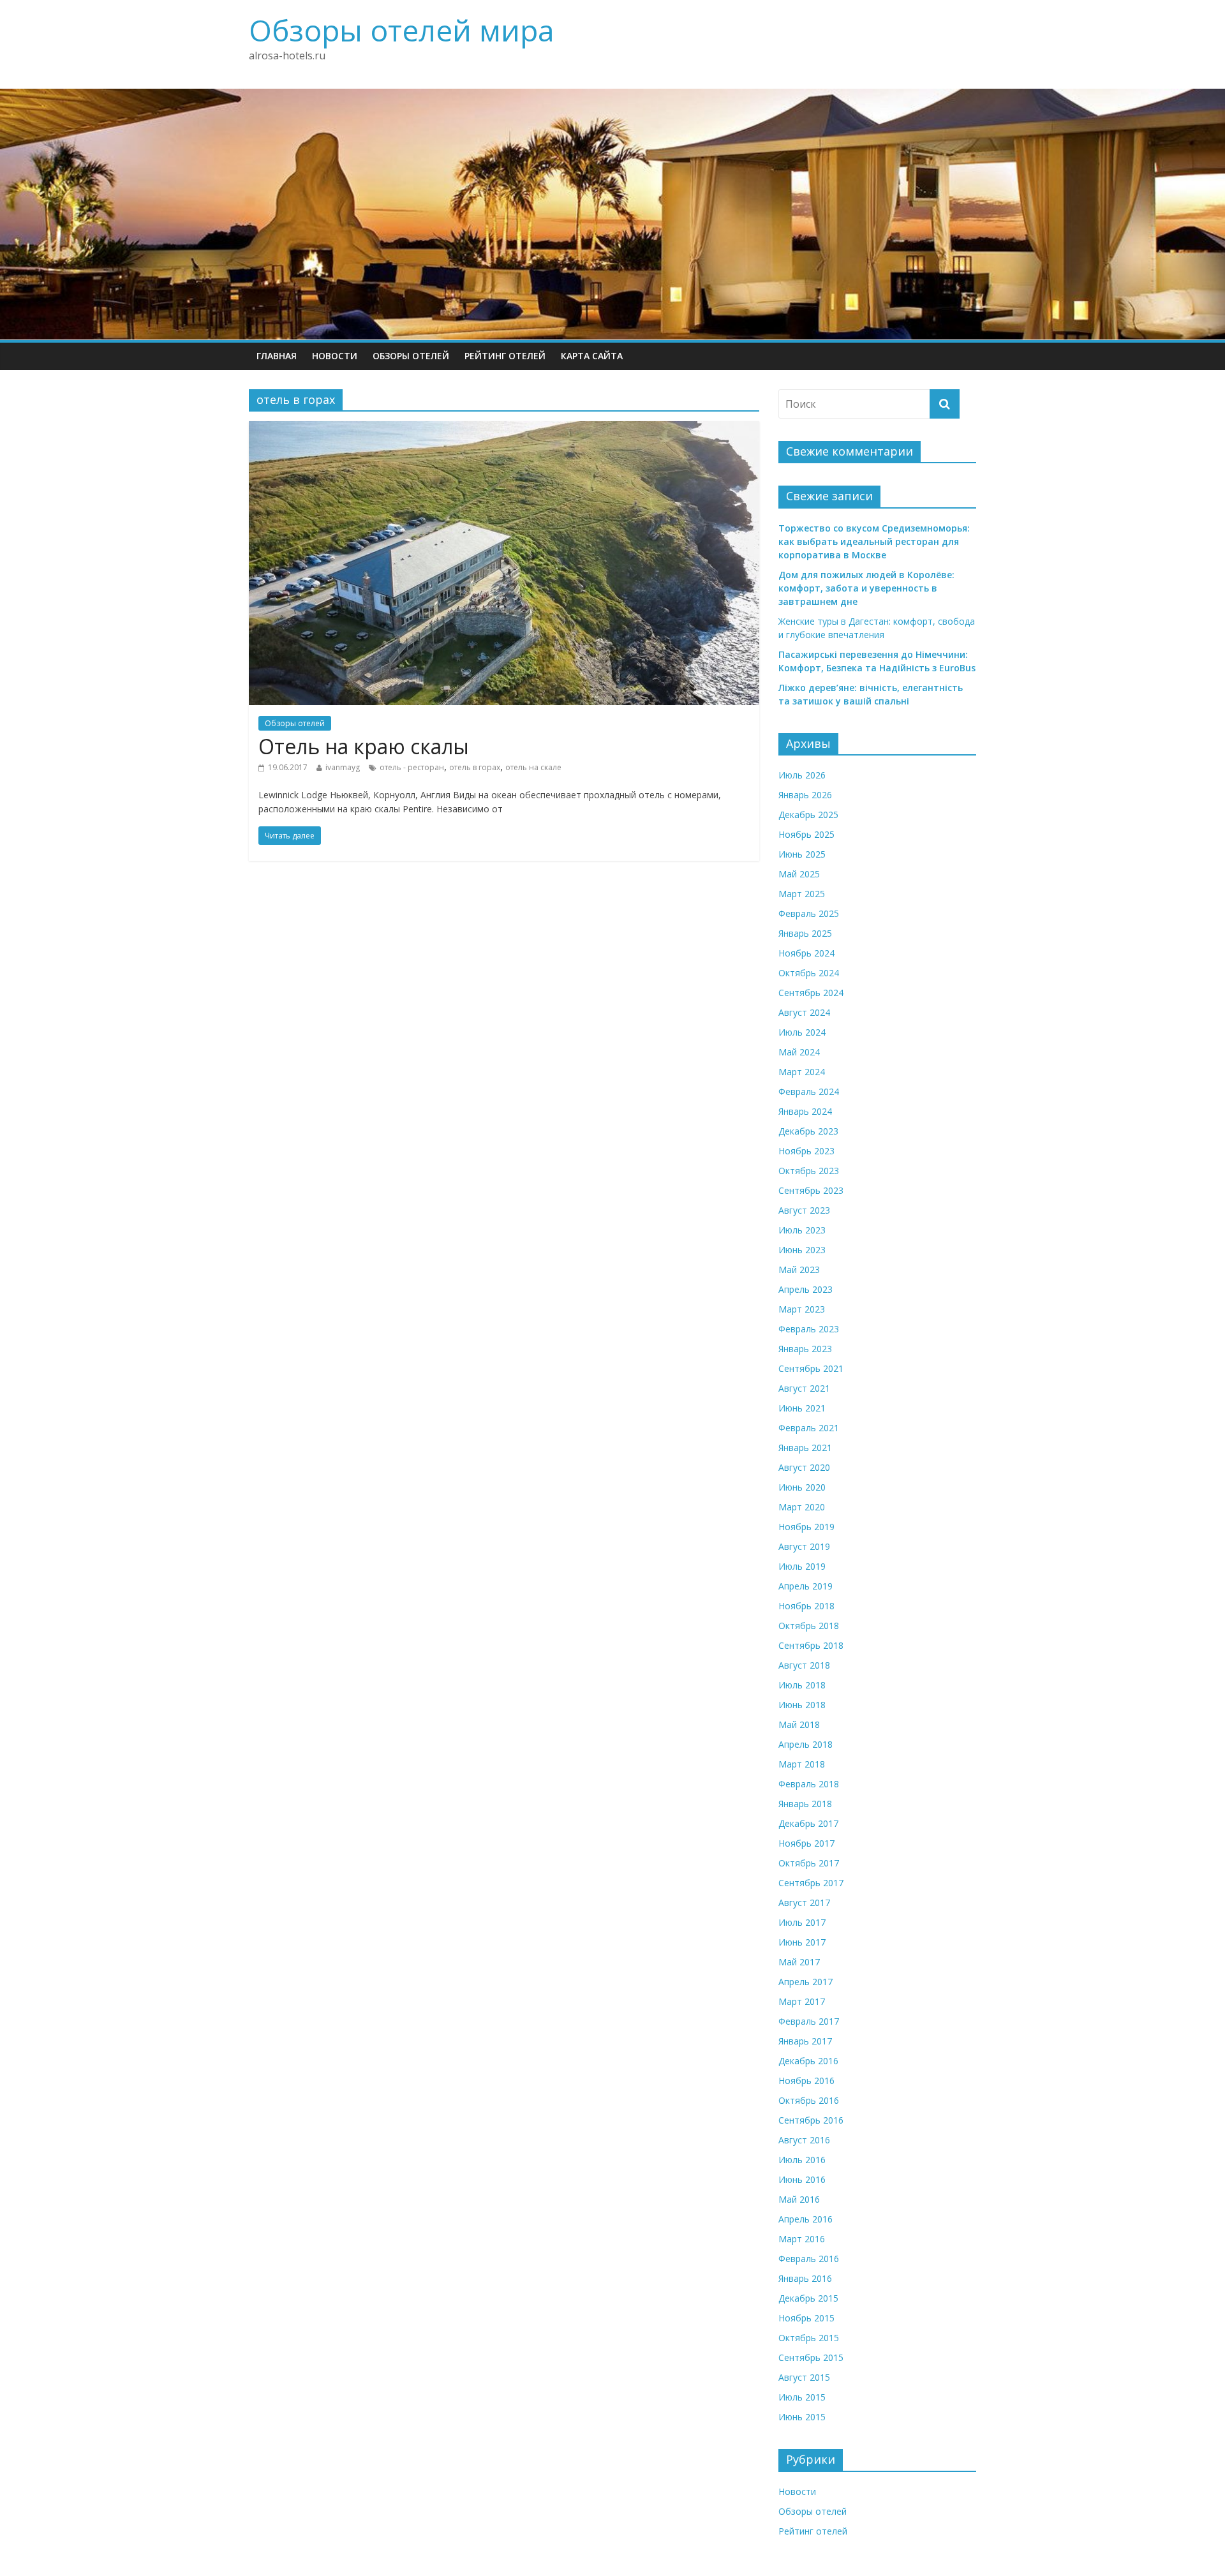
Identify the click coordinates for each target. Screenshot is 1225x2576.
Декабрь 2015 (808, 2298)
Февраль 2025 (809, 913)
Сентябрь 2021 (811, 1368)
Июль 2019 (802, 1566)
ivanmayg (343, 767)
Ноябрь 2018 (806, 1606)
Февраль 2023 (809, 1329)
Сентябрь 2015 (811, 2357)
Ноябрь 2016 (806, 2081)
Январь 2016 (805, 2278)
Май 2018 (799, 1724)
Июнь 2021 (802, 1408)
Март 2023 (802, 1309)
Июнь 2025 (802, 854)
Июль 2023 (802, 1230)
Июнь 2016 (802, 2179)
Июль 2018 (802, 1685)
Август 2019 (804, 1546)
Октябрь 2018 (809, 1626)
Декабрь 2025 (808, 815)
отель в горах (475, 767)
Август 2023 (804, 1210)
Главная (277, 356)
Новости (335, 356)
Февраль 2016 (809, 2259)
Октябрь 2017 (809, 1863)
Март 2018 (802, 1764)
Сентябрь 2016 (811, 2120)
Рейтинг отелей (505, 356)
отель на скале (533, 767)
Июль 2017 (802, 1922)
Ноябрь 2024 (806, 953)
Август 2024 (804, 1012)
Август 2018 (804, 1665)
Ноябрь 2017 (806, 1843)
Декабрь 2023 (808, 1131)
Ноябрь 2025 (806, 834)
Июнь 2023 (802, 1250)
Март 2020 (802, 1507)
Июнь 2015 (802, 2417)
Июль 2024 (802, 1032)
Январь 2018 (805, 1804)
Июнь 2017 (802, 1942)
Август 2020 (804, 1467)
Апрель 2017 (806, 1982)
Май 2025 (799, 874)
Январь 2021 (805, 1448)
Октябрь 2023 (809, 1171)
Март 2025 (802, 894)
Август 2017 (804, 1902)
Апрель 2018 (806, 1744)
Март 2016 (802, 2239)
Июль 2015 (802, 2397)
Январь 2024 (805, 1111)
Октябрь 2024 (809, 973)
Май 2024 (799, 1052)
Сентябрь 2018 (811, 1645)
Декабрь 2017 (808, 1823)
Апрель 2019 (806, 1586)
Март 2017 (802, 2001)
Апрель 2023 (806, 1289)
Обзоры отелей (411, 356)
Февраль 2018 (809, 1784)
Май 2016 (799, 2199)
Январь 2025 (805, 933)
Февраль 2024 (809, 1091)
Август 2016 (804, 2140)
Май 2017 (799, 1962)
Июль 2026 (802, 775)
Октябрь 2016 (809, 2100)
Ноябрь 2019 (806, 1527)
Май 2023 (799, 1269)
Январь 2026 (805, 795)
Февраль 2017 (809, 2021)
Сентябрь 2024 (811, 993)
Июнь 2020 (802, 1487)
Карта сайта (592, 356)
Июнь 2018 (802, 1705)
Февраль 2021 (809, 1428)
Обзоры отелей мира (402, 30)
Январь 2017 (805, 2041)
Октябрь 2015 (809, 2338)
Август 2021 (804, 1388)
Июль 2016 (802, 2160)
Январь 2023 (805, 1349)
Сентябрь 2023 (811, 1190)
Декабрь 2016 (808, 2061)
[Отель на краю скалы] (504, 429)
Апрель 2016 (806, 2219)
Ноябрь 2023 (806, 1151)
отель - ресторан (412, 767)
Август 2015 (804, 2377)
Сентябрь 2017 (811, 1883)
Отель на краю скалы (364, 746)
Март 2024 (802, 1072)
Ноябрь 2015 (806, 2318)
